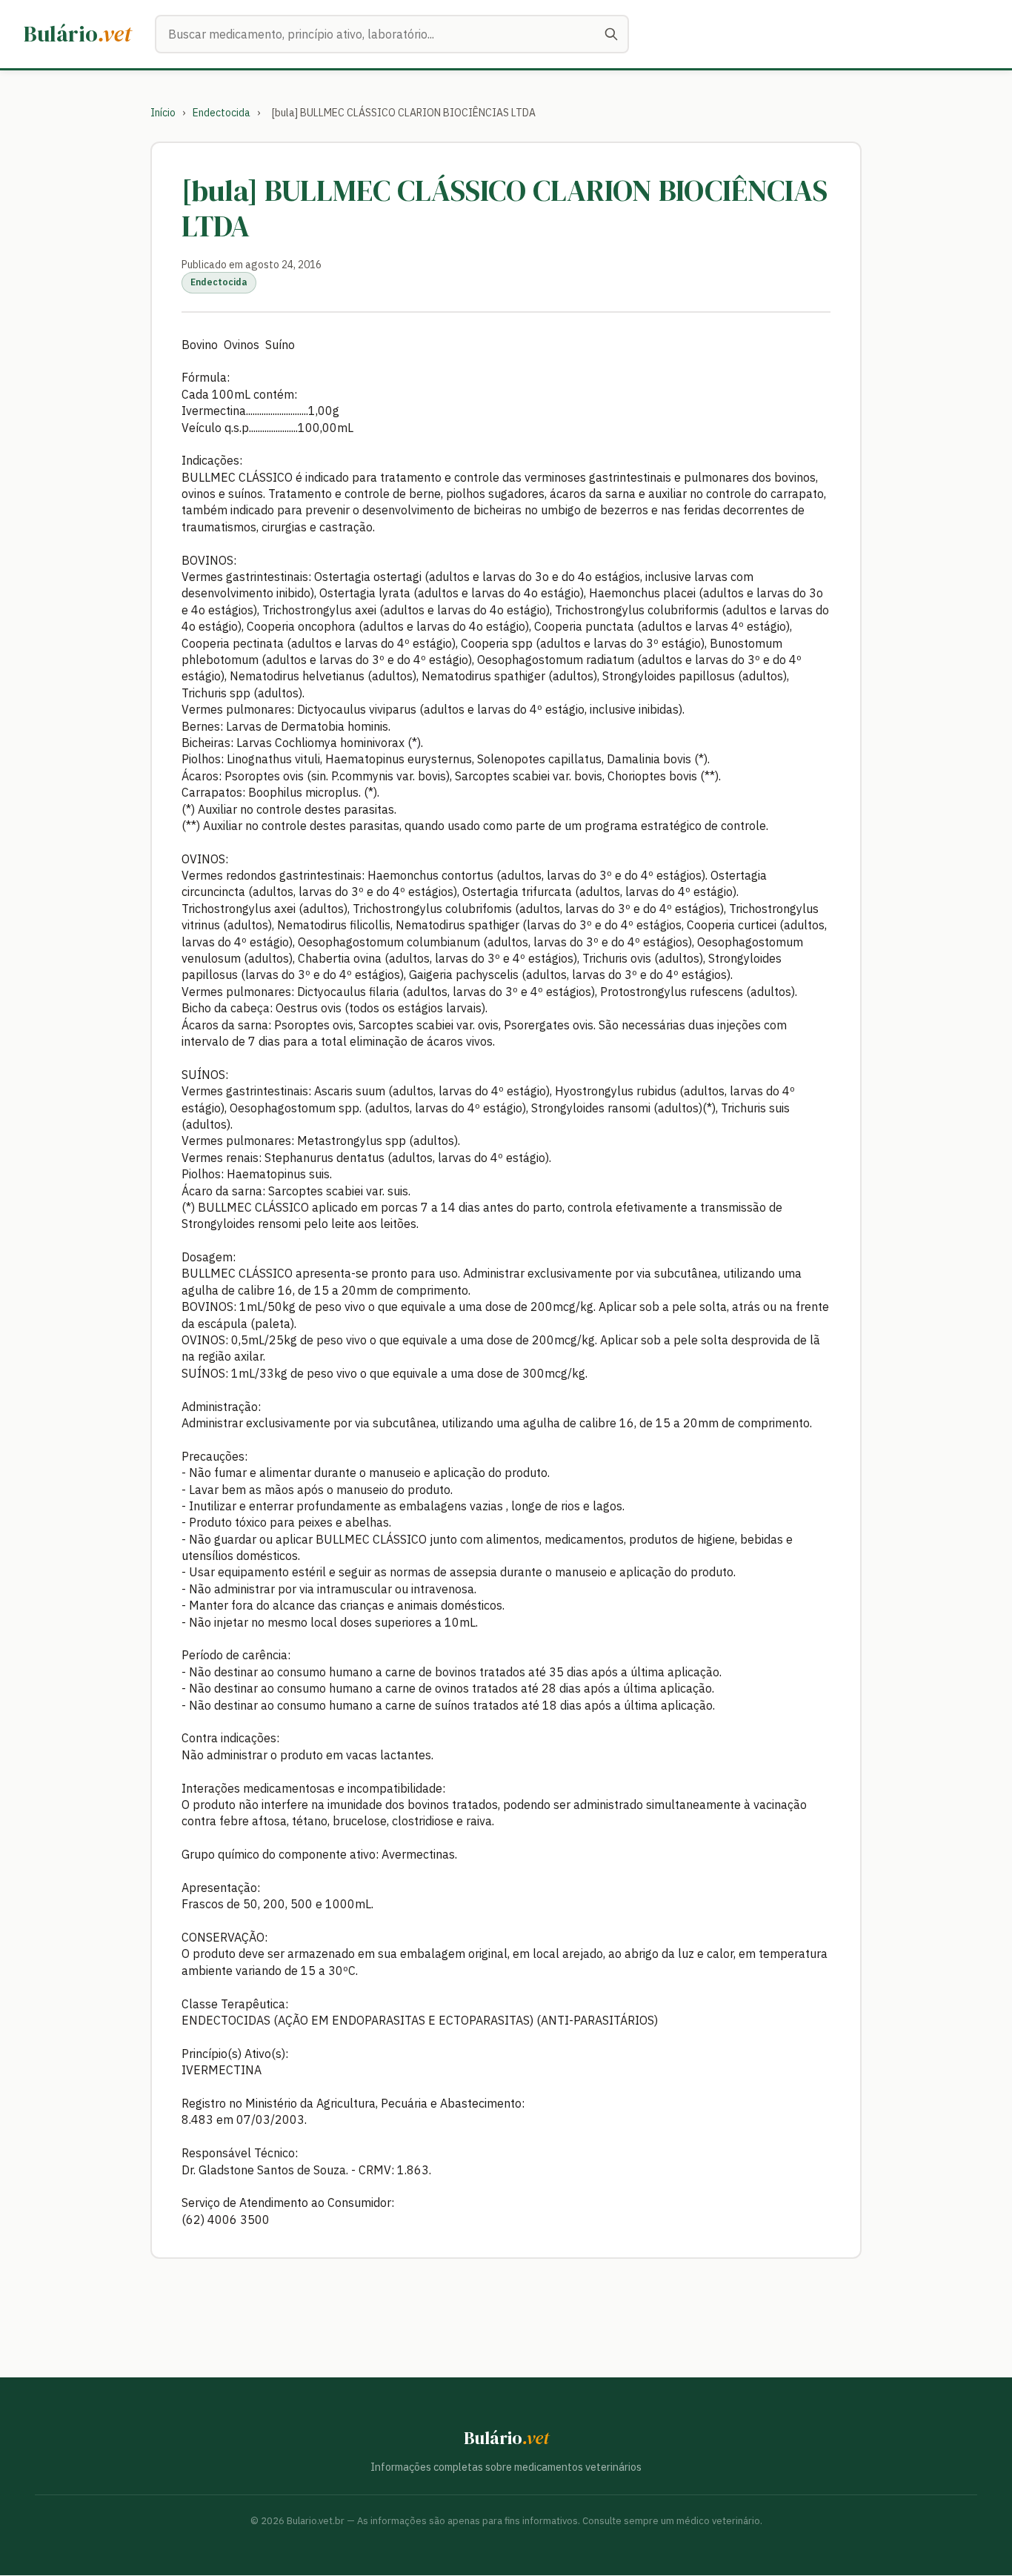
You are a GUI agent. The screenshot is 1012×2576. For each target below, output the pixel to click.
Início (163, 113)
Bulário (77, 34)
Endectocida (222, 113)
